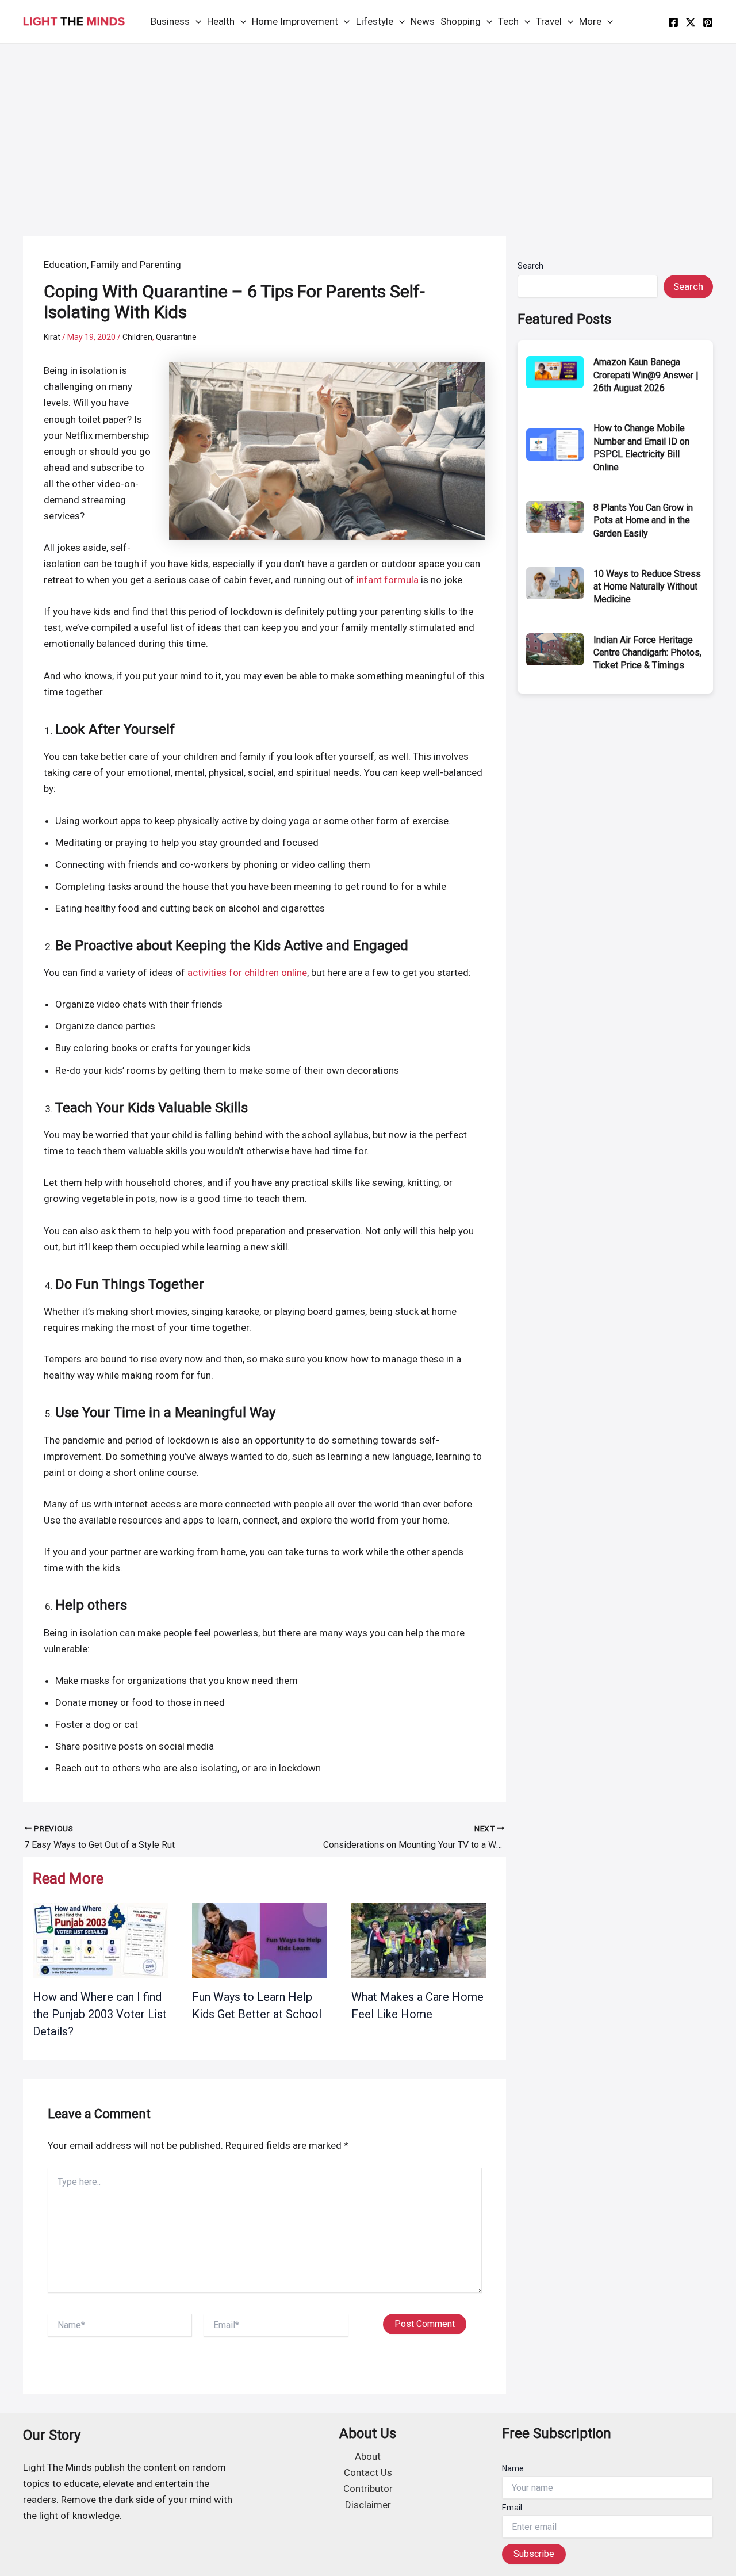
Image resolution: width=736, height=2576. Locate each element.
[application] (195, 22)
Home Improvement (295, 21)
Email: (513, 2508)
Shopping (461, 21)
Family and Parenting (136, 265)
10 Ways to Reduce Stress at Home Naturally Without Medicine (647, 587)
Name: (514, 2468)
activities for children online (247, 973)
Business (170, 21)
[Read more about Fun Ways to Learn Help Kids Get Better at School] (260, 1940)
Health (221, 21)
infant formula (388, 580)
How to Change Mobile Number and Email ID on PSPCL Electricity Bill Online (641, 447)
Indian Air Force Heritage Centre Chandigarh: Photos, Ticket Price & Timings (647, 653)
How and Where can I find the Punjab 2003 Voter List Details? (100, 2014)
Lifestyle (375, 21)
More (590, 21)
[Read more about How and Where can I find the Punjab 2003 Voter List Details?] (100, 1940)
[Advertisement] (368, 130)
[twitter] (691, 22)
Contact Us (368, 2472)
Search (530, 266)
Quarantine (176, 337)
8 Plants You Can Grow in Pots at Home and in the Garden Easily (643, 520)
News (423, 21)
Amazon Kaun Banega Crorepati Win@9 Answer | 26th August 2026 (646, 375)
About (368, 2456)
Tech (508, 21)
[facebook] (673, 22)
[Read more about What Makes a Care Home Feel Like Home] (419, 1940)
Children (137, 337)
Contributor (368, 2489)
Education (65, 265)
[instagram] (708, 22)
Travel (549, 21)
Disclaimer (368, 2505)
